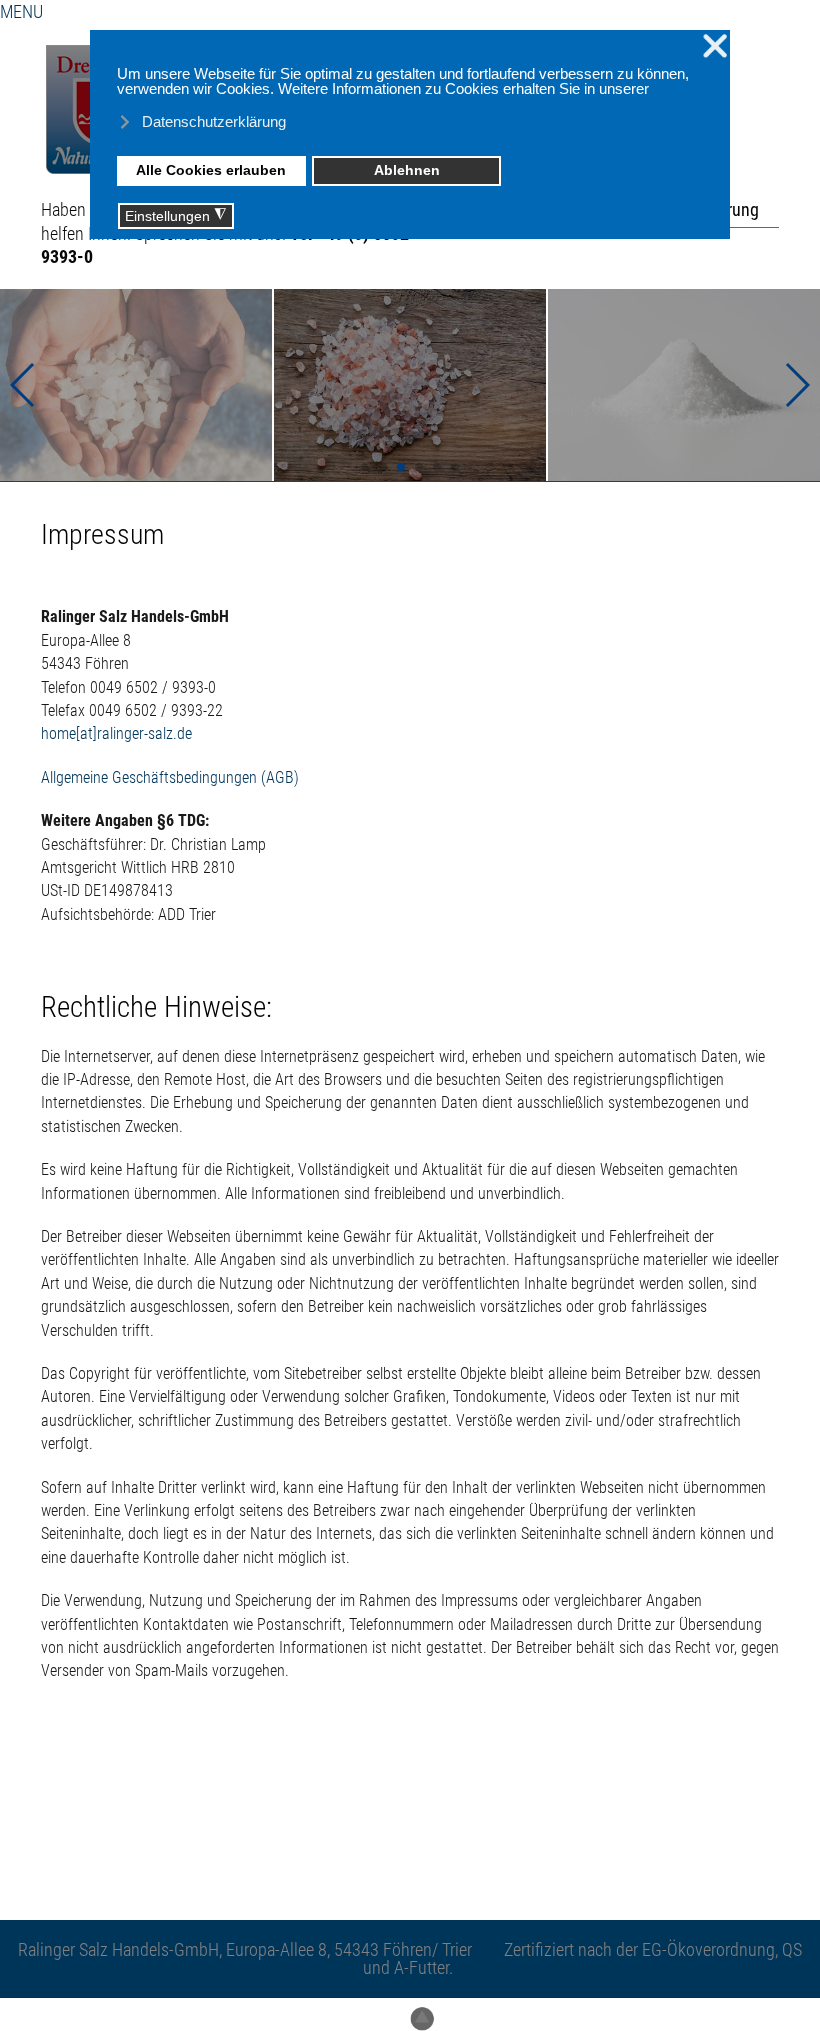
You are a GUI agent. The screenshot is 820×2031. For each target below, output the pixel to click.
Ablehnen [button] (407, 170)
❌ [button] (715, 46)
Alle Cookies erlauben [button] (211, 170)
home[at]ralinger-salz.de (116, 733)
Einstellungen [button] (175, 215)
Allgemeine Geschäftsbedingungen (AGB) (170, 777)
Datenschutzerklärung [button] (214, 121)
